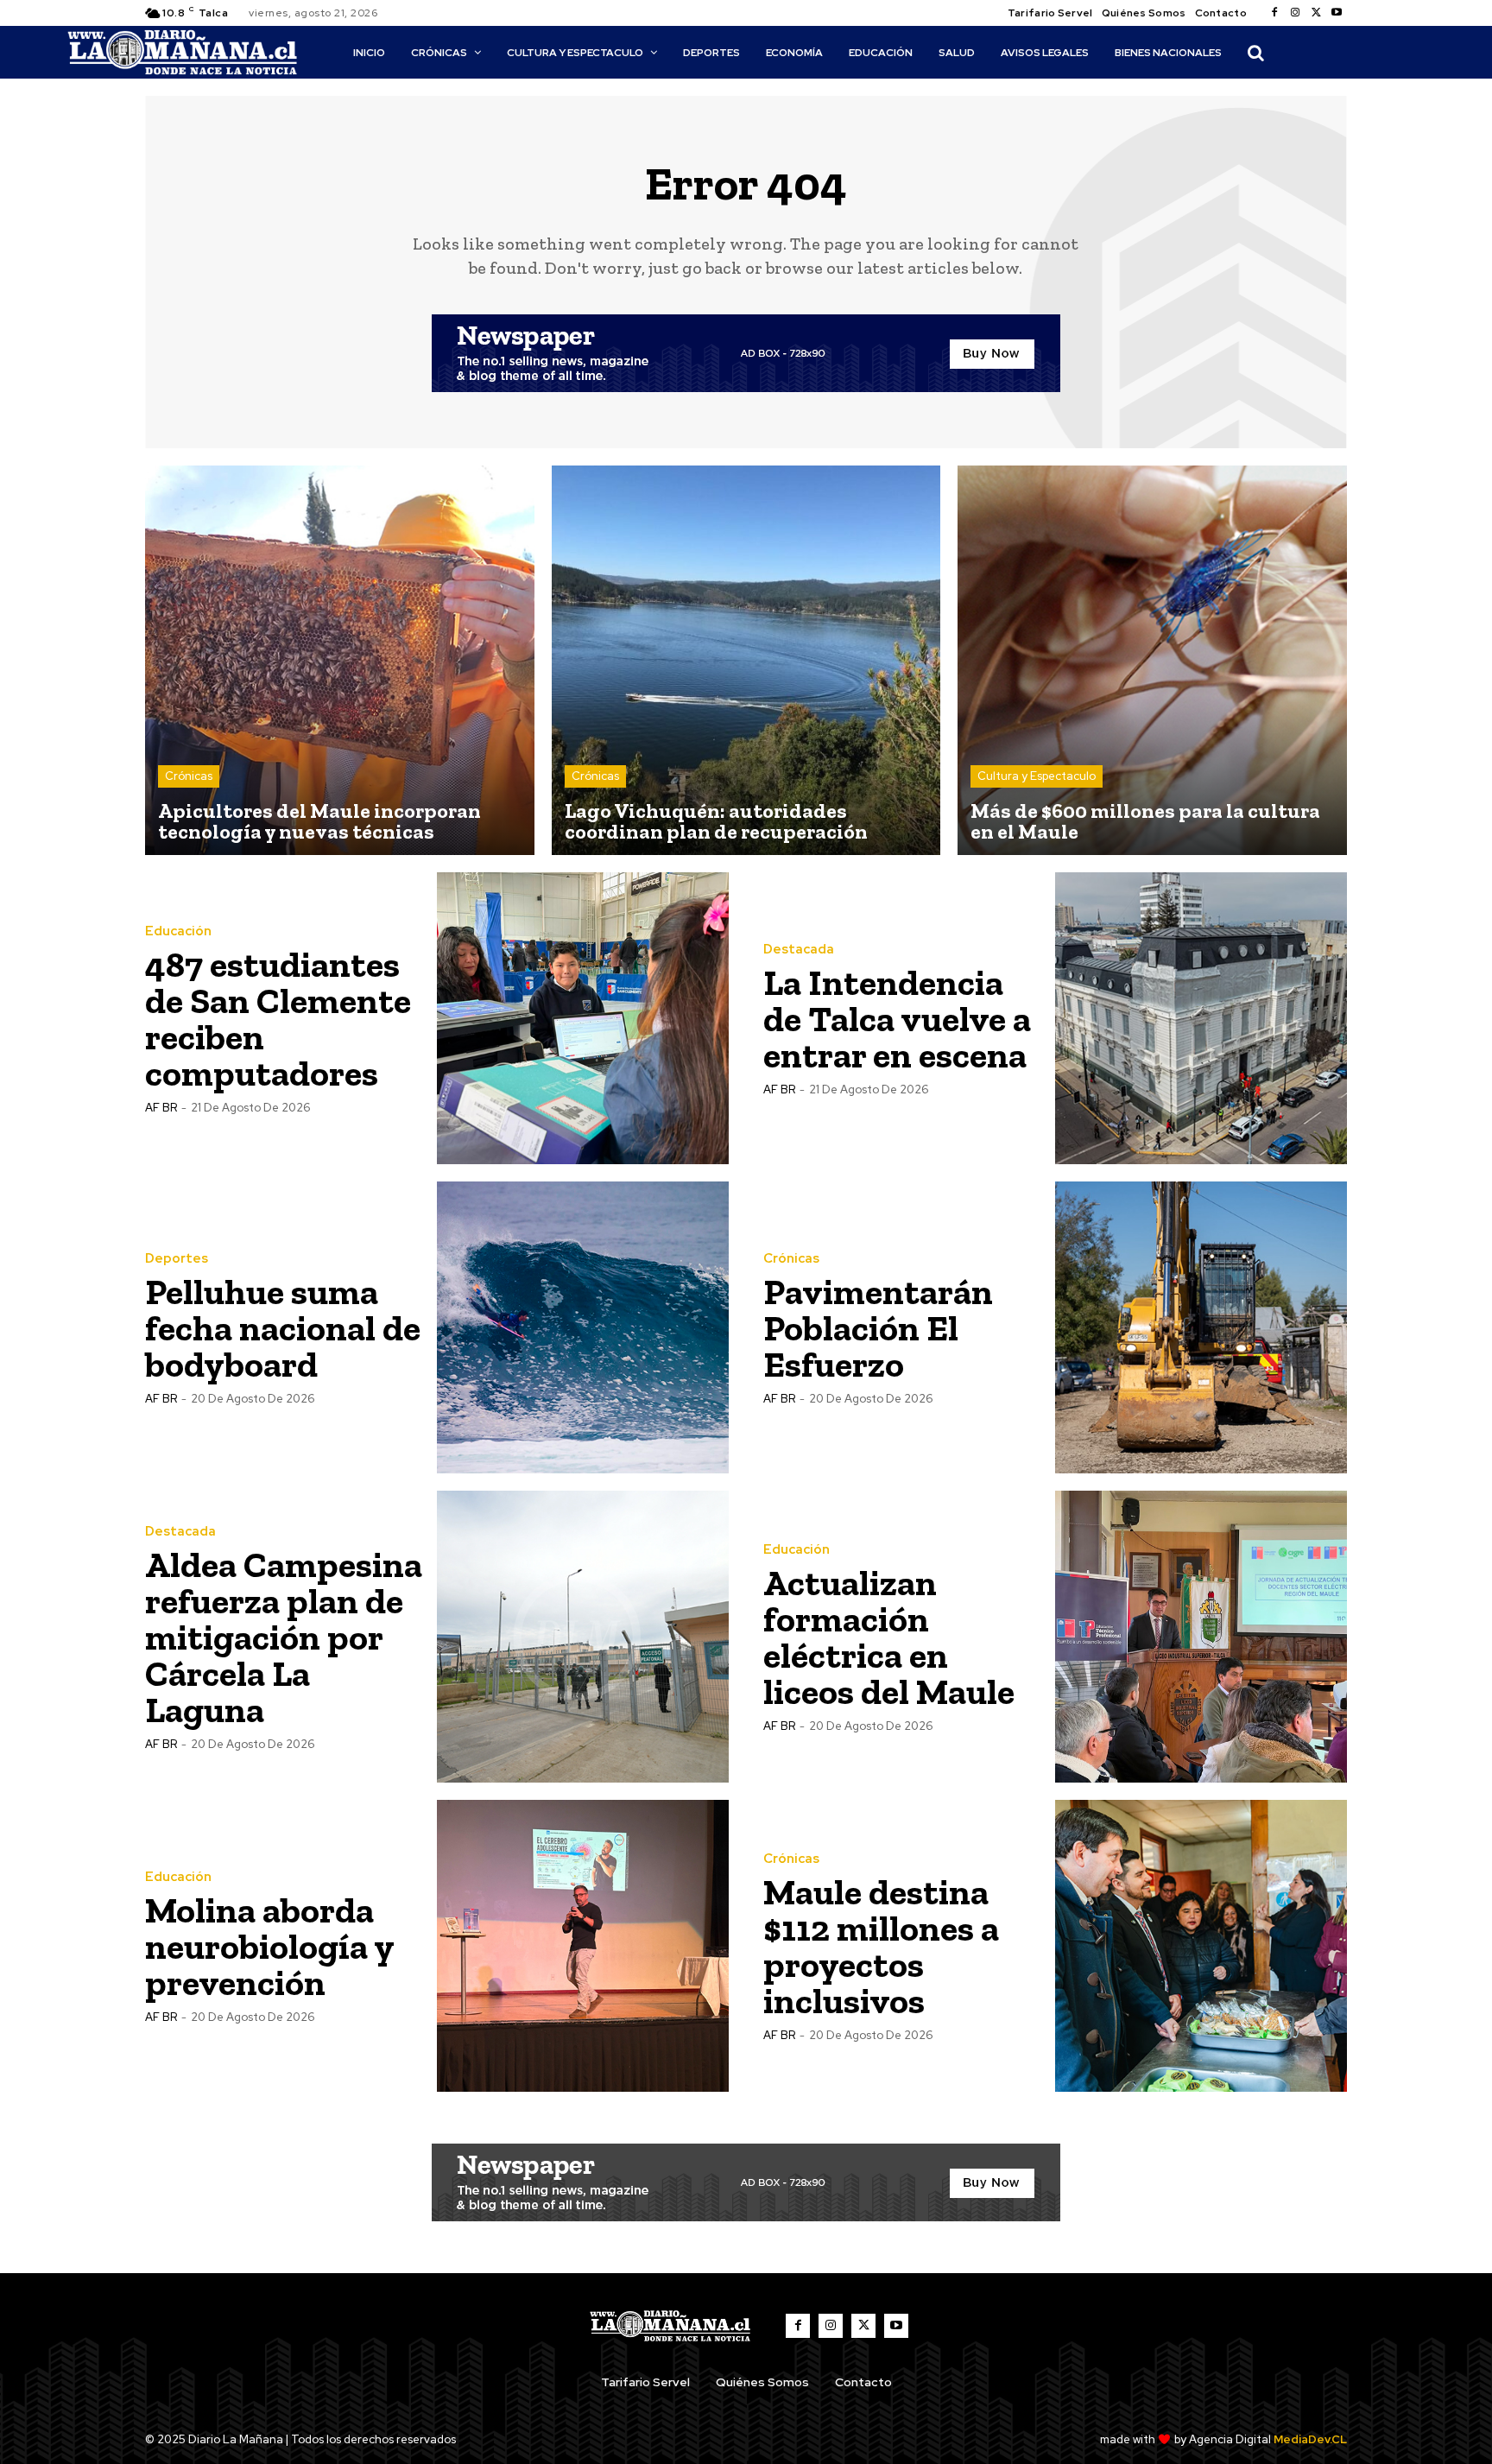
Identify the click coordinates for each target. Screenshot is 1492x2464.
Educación (178, 931)
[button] (1255, 53)
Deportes (177, 1259)
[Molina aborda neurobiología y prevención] (583, 1946)
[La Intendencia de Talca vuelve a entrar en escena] (1201, 1018)
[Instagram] (1295, 13)
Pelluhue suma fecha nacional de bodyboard (283, 1328)
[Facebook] (1274, 13)
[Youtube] (1337, 13)
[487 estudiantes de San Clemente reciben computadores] (583, 1018)
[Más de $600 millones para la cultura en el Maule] (1152, 660)
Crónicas (189, 776)
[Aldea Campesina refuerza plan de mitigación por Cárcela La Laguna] (583, 1637)
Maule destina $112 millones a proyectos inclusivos (881, 1946)
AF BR (161, 1108)
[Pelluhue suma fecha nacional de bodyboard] (583, 1327)
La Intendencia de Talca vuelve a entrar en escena (897, 1019)
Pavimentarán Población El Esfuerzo (878, 1328)
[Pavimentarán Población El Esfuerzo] (1201, 1327)
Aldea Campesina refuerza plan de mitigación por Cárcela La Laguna (284, 1637)
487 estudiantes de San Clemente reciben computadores (278, 1019)
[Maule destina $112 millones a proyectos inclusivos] (1201, 1946)
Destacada (799, 950)
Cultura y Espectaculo (1037, 776)
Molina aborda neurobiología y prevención (270, 1946)
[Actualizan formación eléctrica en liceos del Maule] (1201, 1637)
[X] (1316, 13)
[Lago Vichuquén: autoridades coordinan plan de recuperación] (746, 660)
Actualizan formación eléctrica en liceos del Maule (889, 1637)
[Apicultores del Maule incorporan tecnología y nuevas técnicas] (340, 660)
